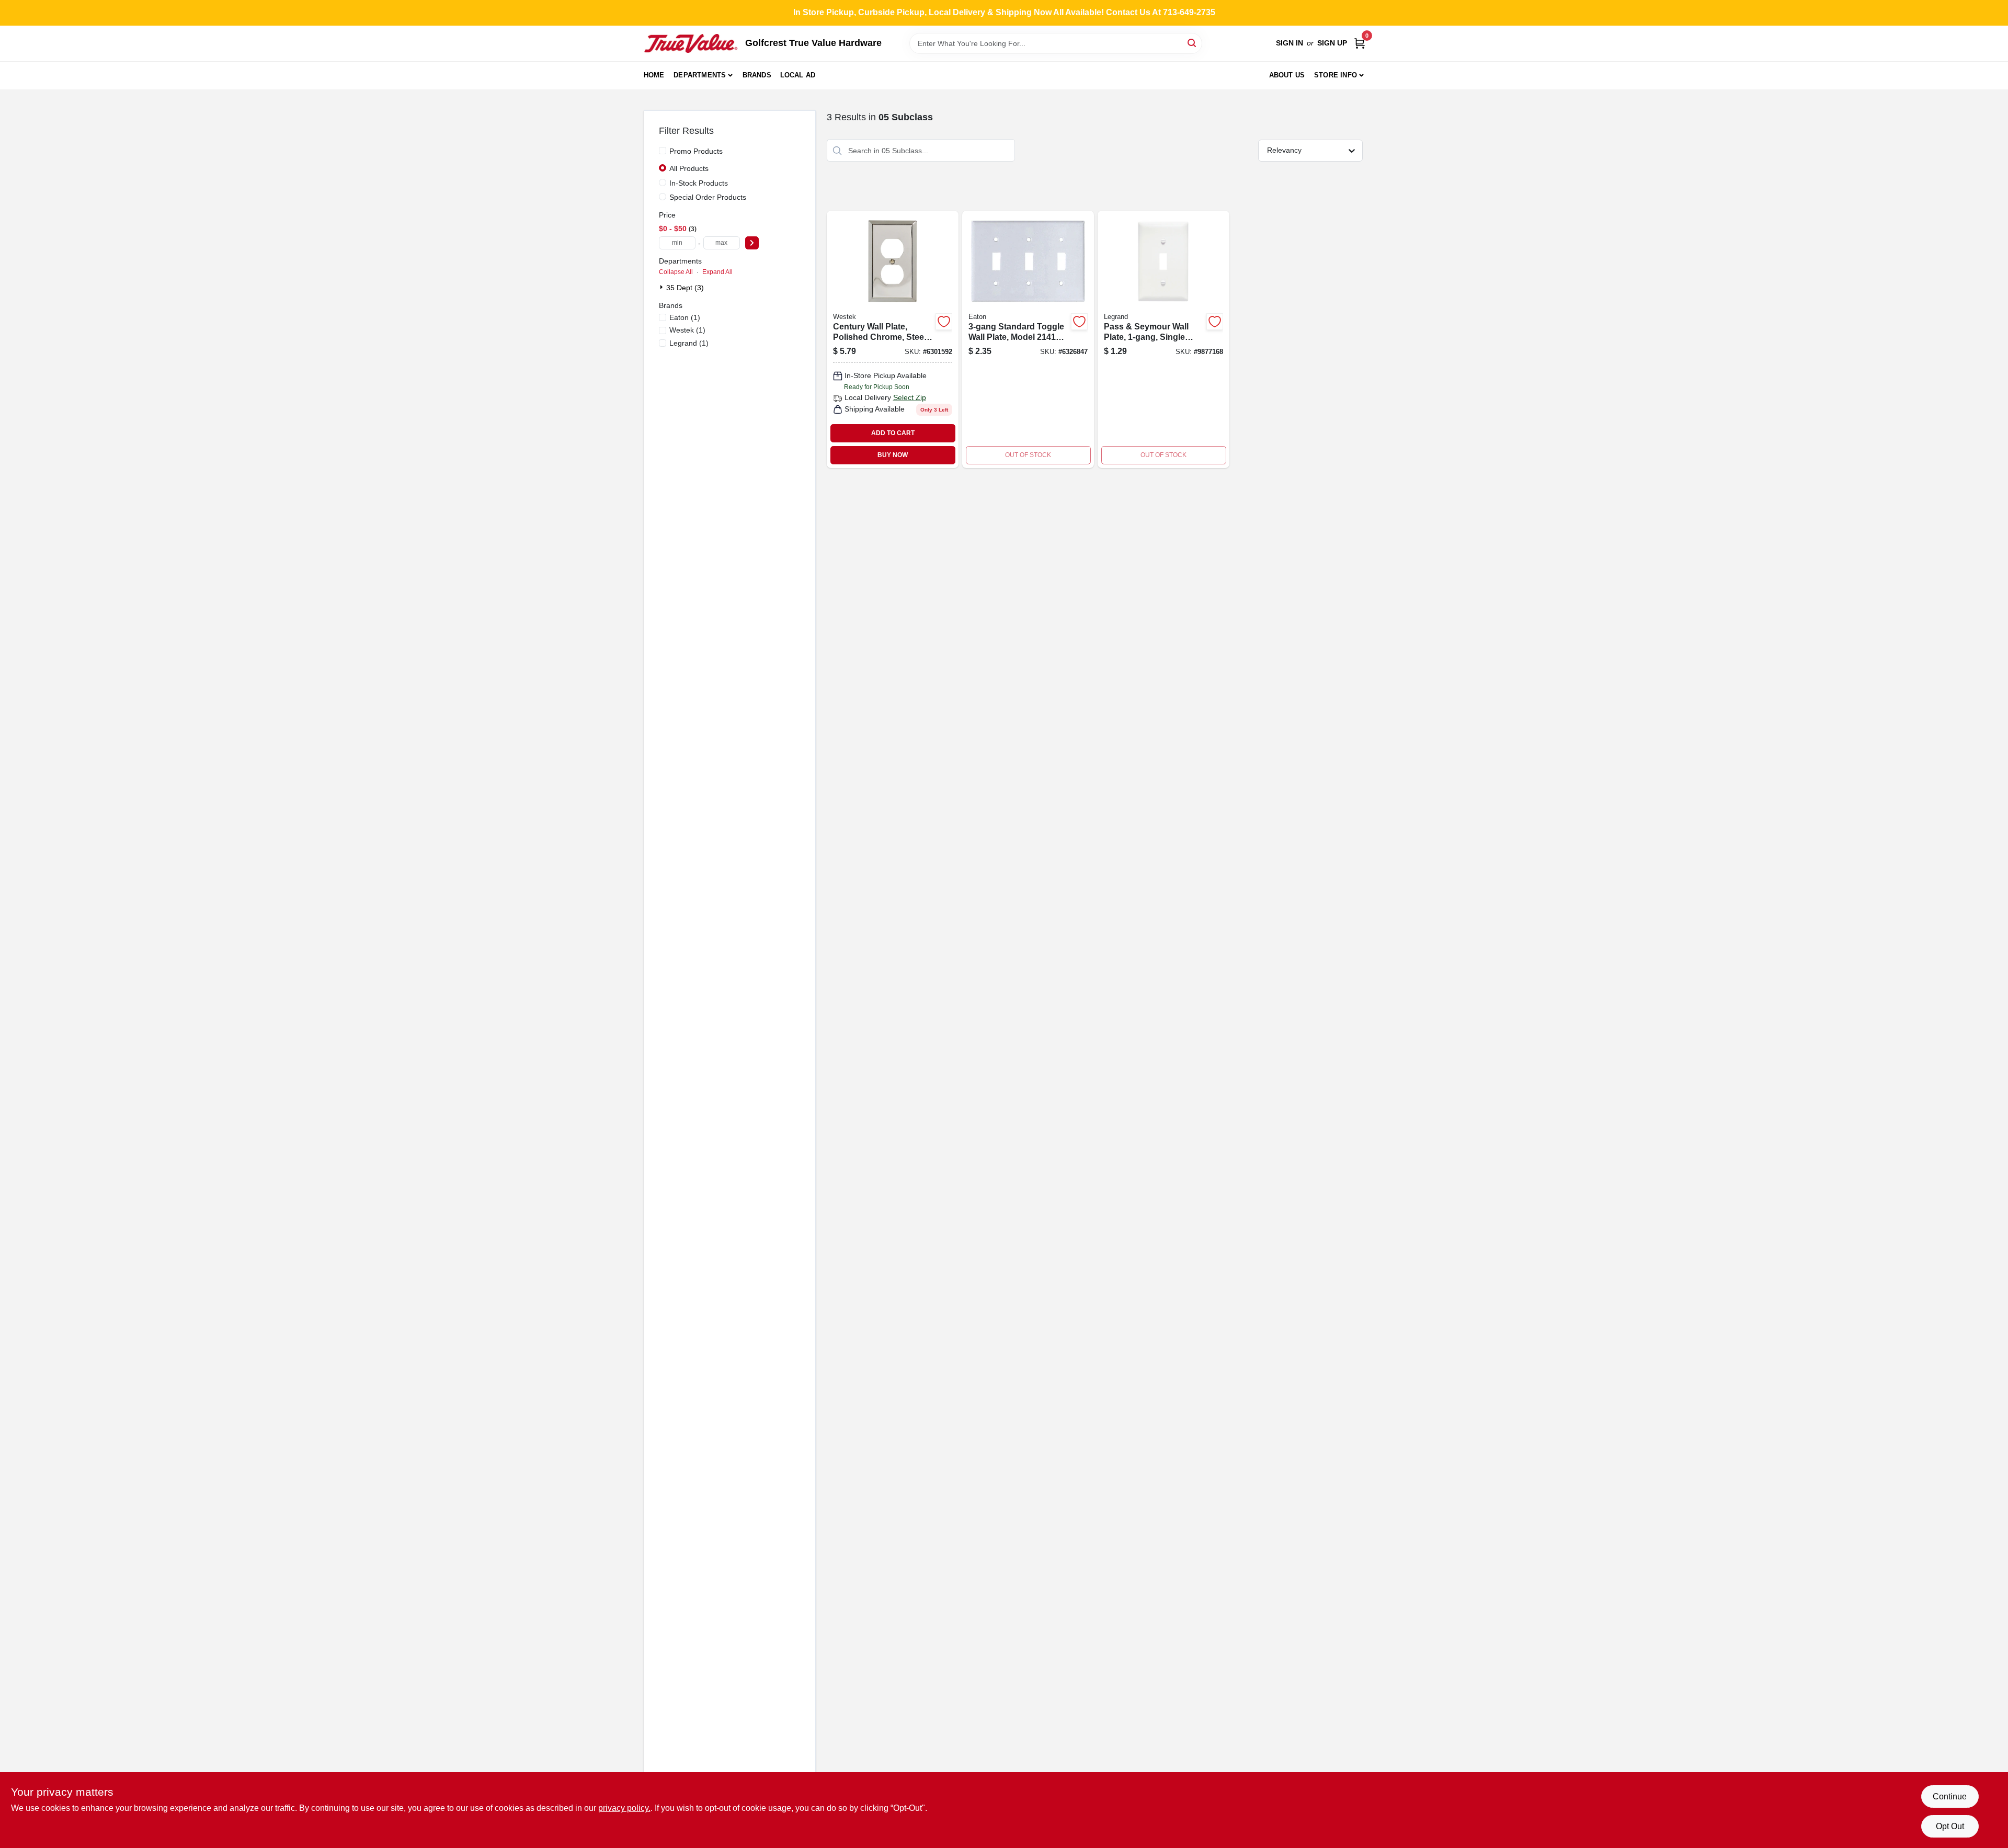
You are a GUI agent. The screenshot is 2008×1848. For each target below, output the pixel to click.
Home (654, 75)
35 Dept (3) (685, 288)
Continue (1950, 1796)
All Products (689, 168)
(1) (685, 317)
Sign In (1290, 43)
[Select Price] (752, 243)
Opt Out (1950, 1826)
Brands (757, 75)
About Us (1287, 75)
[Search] (1193, 43)
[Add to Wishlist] (944, 322)
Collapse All (676, 272)
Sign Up (1332, 43)
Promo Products (696, 151)
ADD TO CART (893, 433)
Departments (700, 75)
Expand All (717, 272)
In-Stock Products (699, 183)
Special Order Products (708, 197)
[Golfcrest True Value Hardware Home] (691, 43)
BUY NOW (893, 455)
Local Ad (798, 75)
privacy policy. (624, 1808)
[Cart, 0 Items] (1360, 43)
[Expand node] (663, 287)
